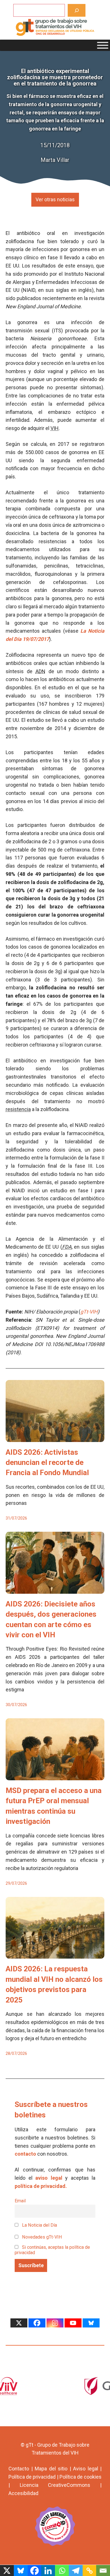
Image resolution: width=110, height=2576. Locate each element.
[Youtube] (73, 2323)
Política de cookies (81, 2477)
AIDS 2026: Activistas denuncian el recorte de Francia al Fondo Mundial (47, 1463)
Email (20, 2201)
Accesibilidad (23, 2493)
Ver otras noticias (55, 199)
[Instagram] (55, 2323)
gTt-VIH (89, 1312)
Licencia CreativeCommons (55, 2485)
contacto (25, 2154)
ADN (40, 671)
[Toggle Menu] (103, 45)
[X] (19, 2323)
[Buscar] (77, 10)
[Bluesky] (91, 2323)
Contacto (19, 2469)
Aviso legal (86, 2469)
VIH (55, 428)
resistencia (18, 1109)
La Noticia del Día (39, 2225)
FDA (67, 1247)
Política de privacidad (32, 2477)
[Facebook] (37, 2323)
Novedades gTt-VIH (41, 2237)
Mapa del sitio (51, 2469)
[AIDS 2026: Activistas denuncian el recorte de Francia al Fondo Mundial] (55, 1438)
